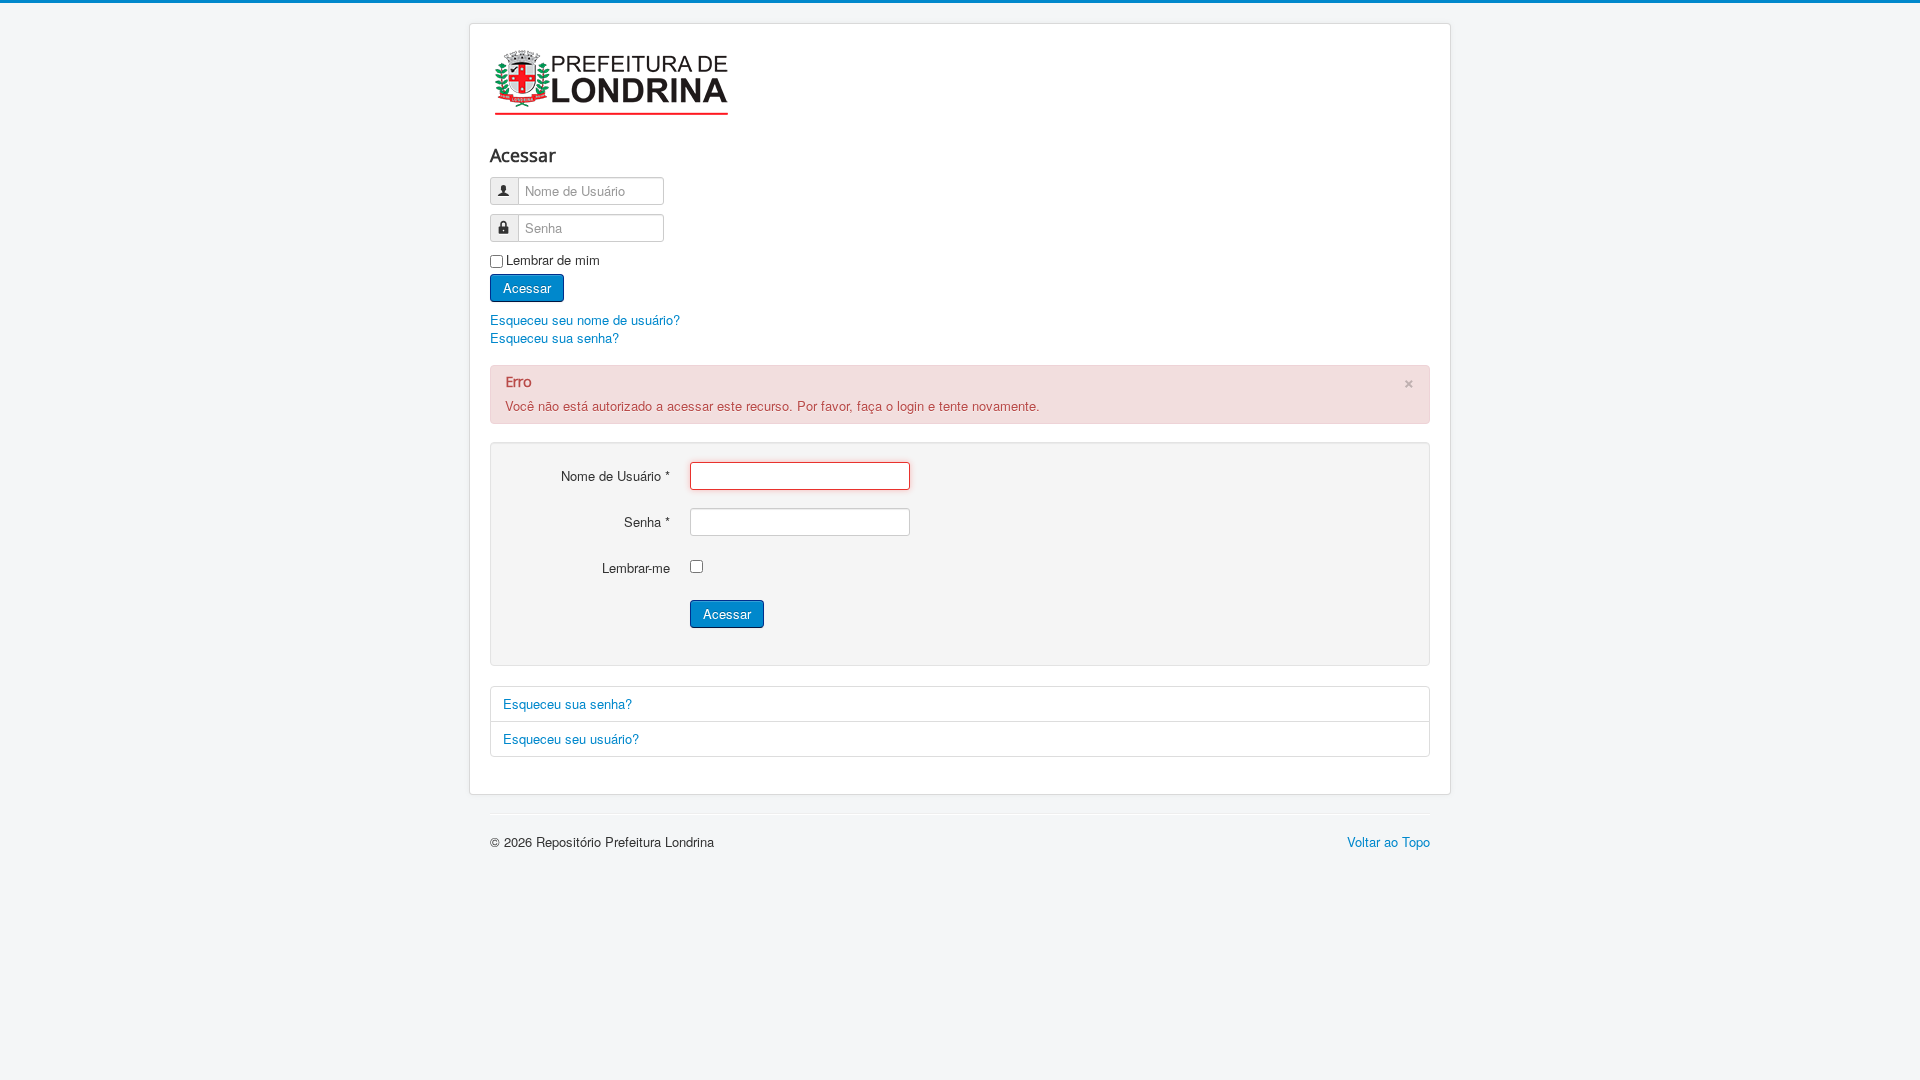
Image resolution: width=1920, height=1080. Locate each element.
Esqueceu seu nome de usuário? (585, 319)
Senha (647, 522)
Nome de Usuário (615, 476)
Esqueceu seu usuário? (571, 738)
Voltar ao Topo (1388, 841)
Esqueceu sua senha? (554, 337)
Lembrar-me (636, 568)
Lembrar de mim (553, 260)
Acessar (527, 287)
